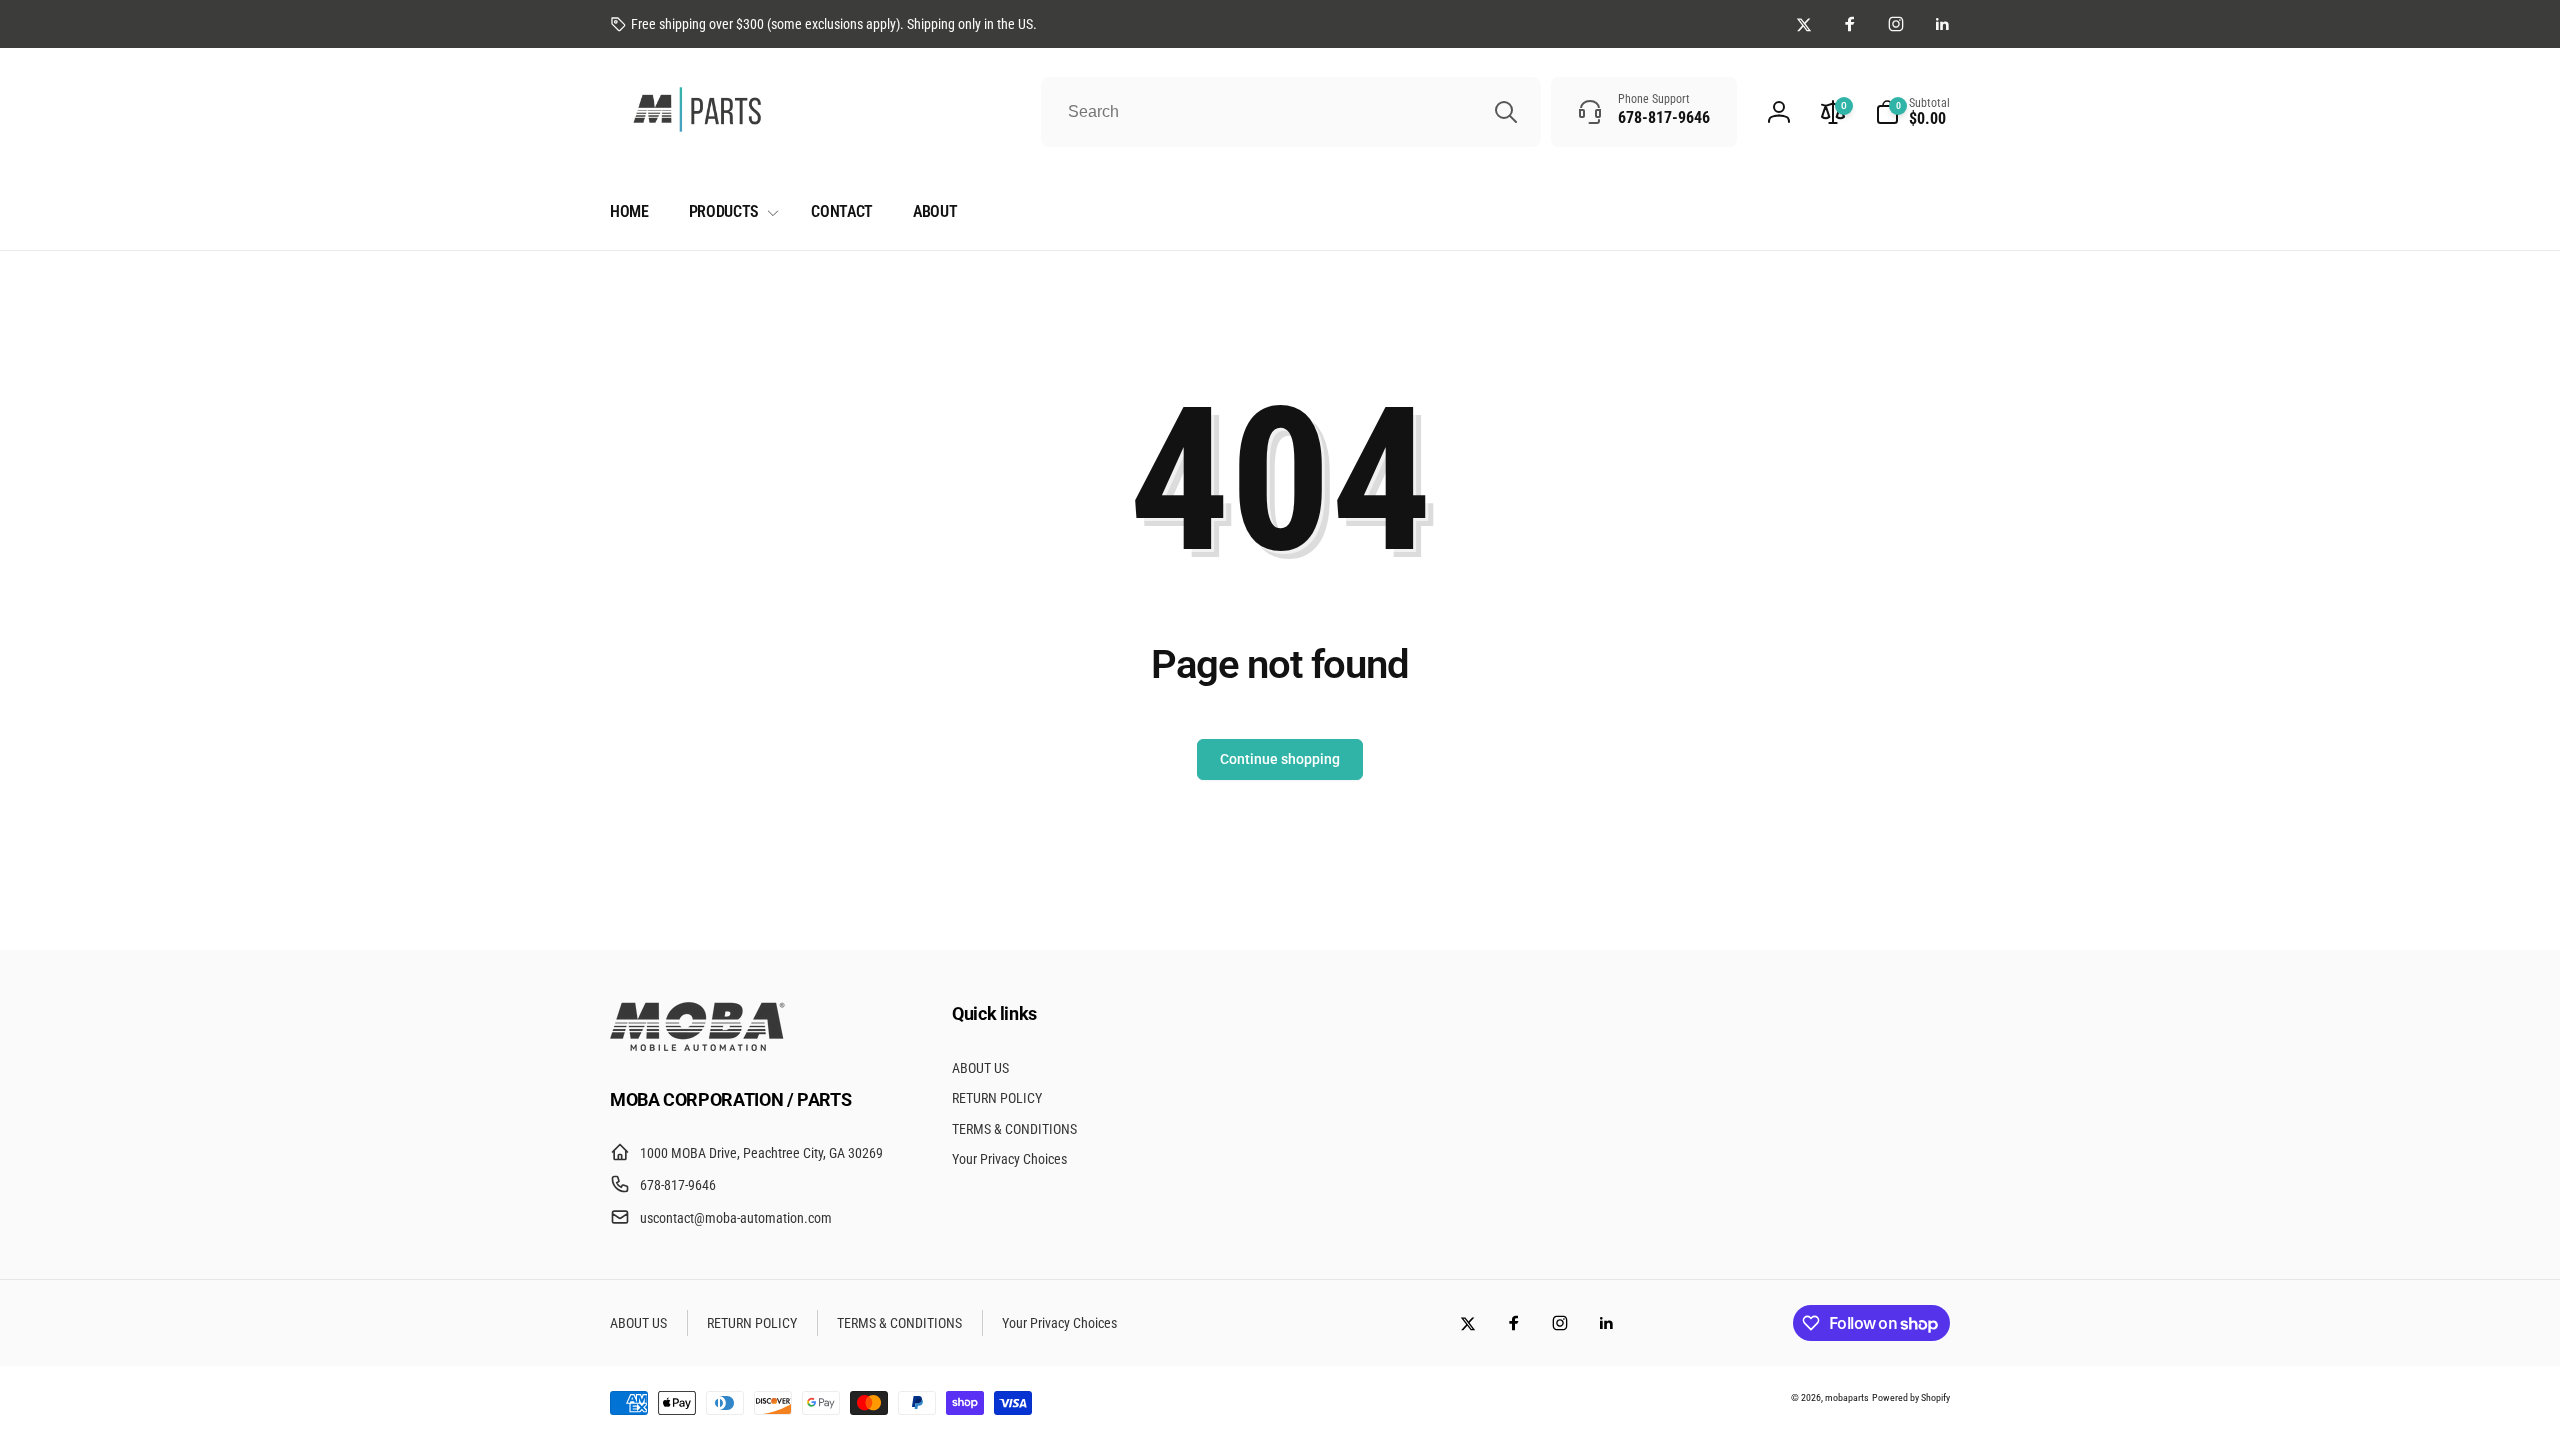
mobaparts (1847, 1397)
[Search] (1506, 112)
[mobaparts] (697, 1045)
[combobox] (1291, 112)
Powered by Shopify (1911, 1397)
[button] (1912, 112)
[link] (823, 24)
